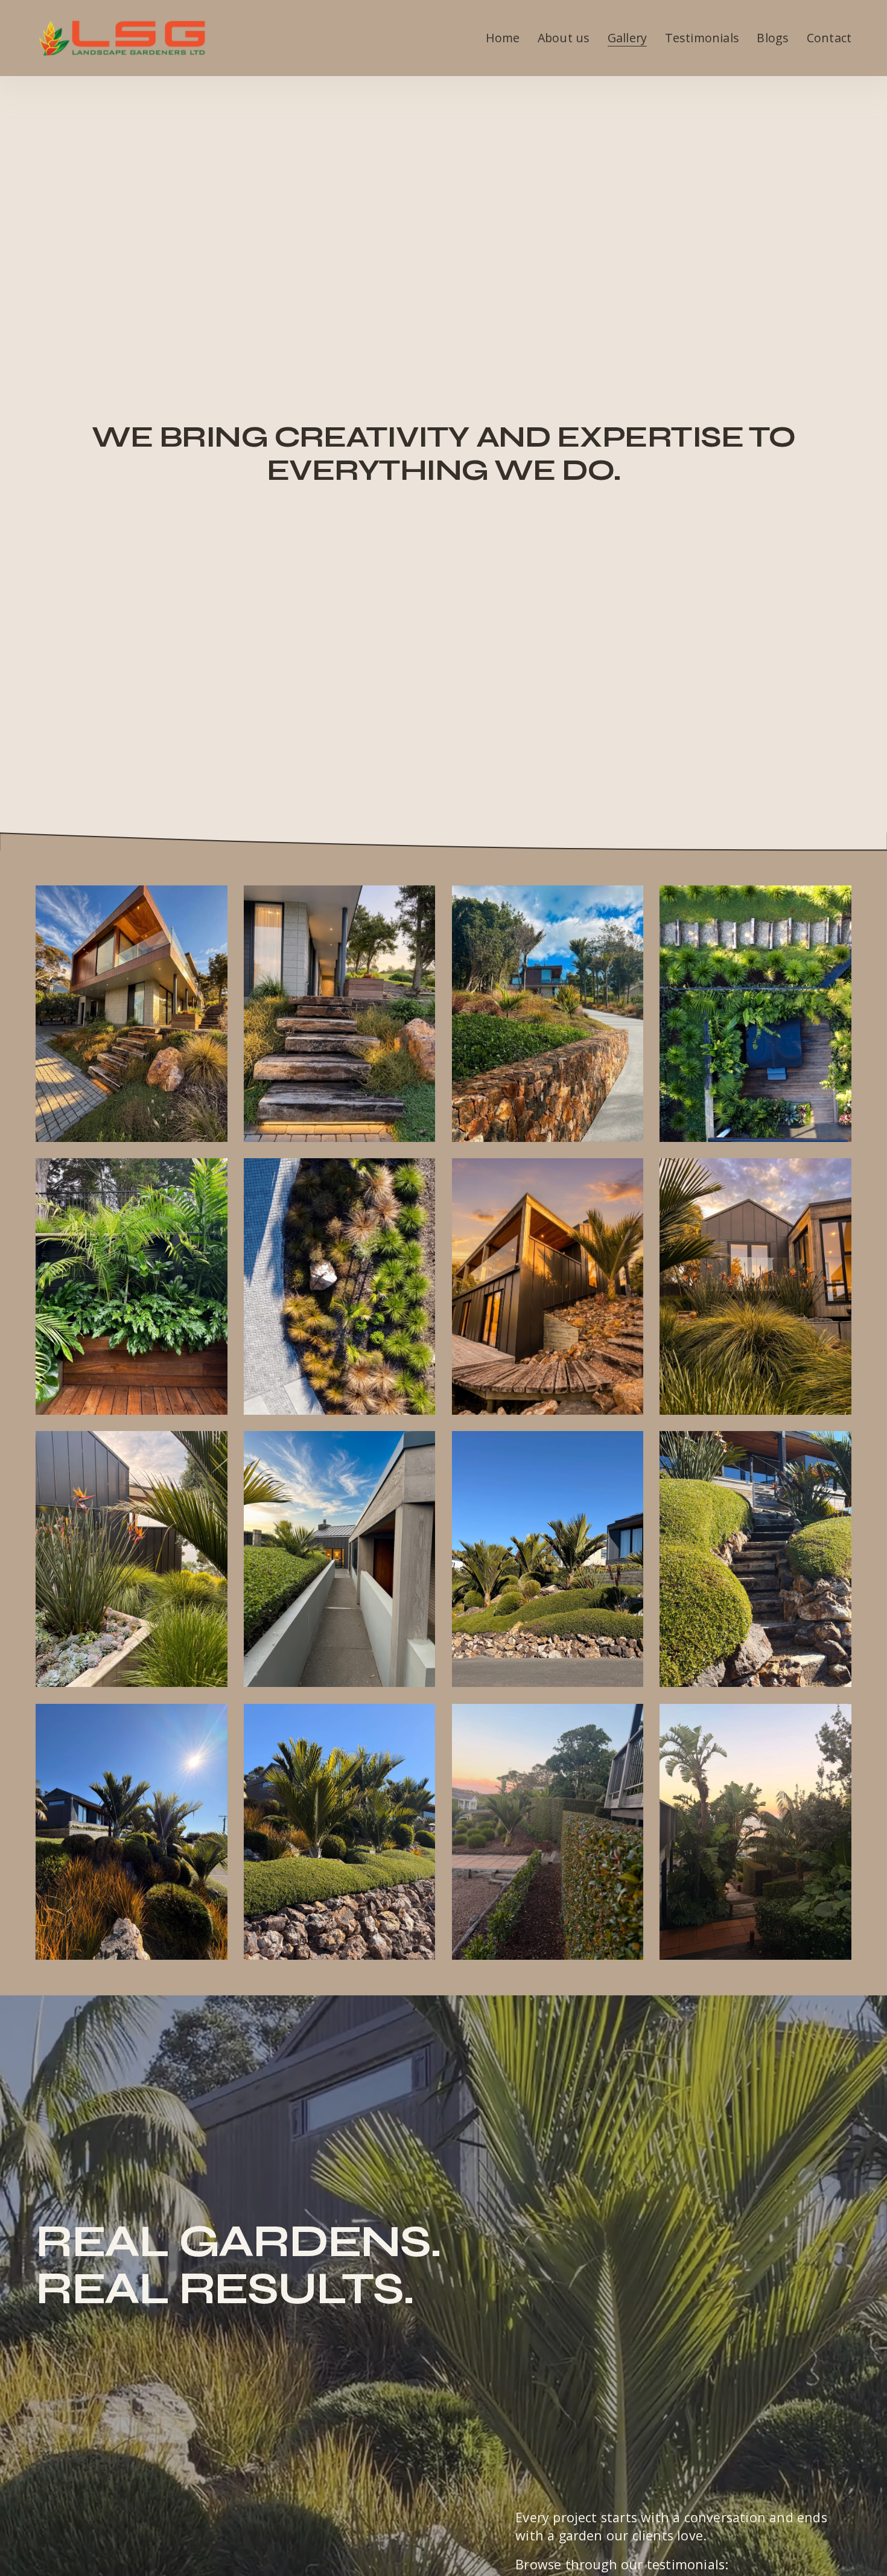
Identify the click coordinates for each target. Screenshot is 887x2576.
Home (503, 38)
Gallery (627, 38)
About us (564, 38)
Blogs (773, 38)
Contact (829, 38)
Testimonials (702, 38)
